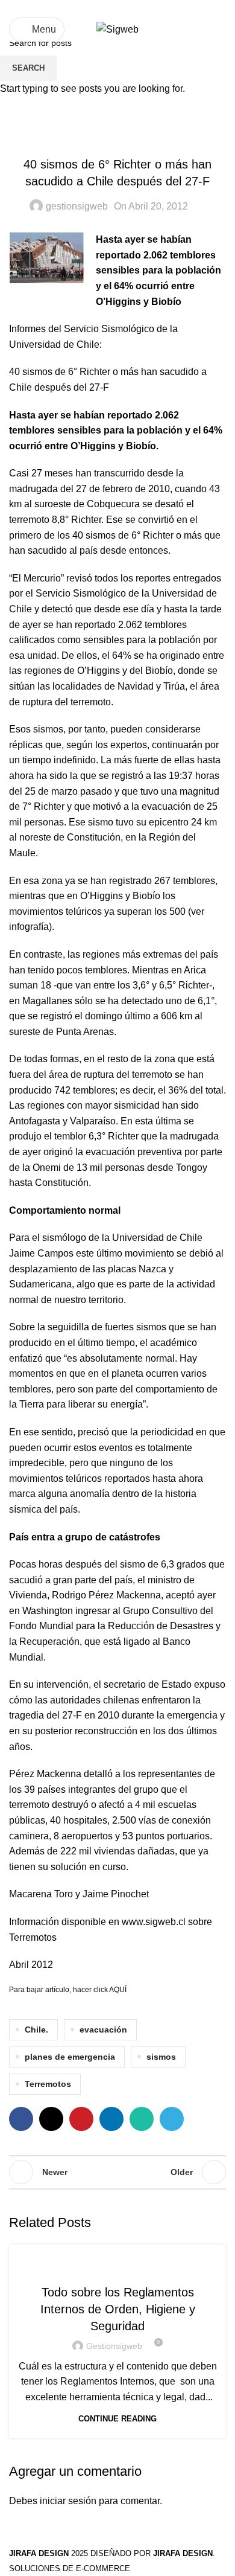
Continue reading (117, 2419)
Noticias (118, 2267)
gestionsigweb (114, 2346)
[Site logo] (117, 29)
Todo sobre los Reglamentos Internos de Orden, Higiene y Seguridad (118, 2309)
